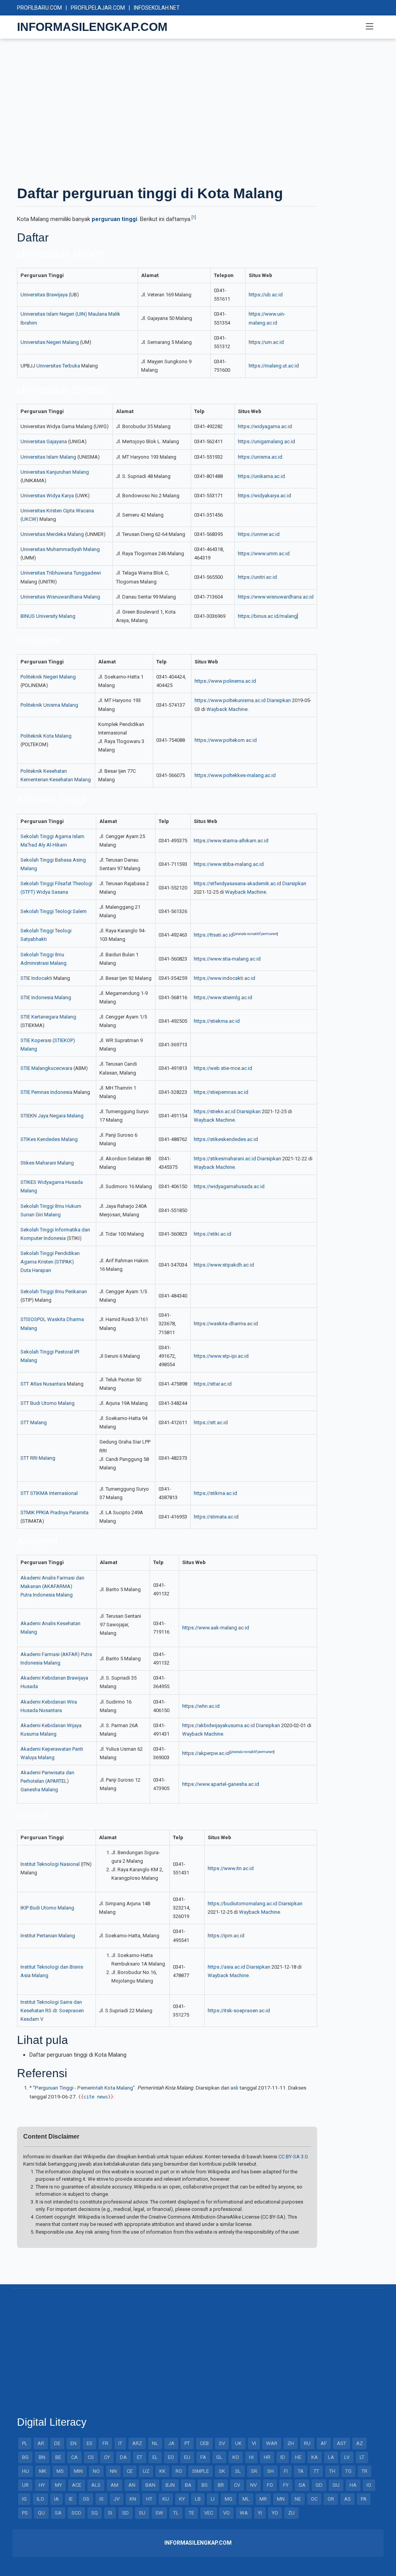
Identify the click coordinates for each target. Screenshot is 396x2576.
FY (286, 2485)
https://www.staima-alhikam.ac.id (231, 841)
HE (298, 2457)
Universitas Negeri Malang (50, 342)
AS (347, 2499)
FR (105, 2443)
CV (237, 2485)
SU (142, 2513)
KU (166, 2499)
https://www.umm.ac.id (264, 553)
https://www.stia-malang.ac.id (227, 959)
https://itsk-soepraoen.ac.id (239, 2011)
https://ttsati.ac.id (213, 935)
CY (107, 2457)
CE (130, 2471)
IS (102, 2499)
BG (25, 2457)
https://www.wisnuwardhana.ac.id (276, 597)
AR (41, 2443)
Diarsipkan (279, 700)
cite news (96, 2097)
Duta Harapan (36, 1270)
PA (364, 2499)
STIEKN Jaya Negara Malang (52, 1116)
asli (234, 2088)
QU (41, 2513)
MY (58, 2485)
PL (25, 2443)
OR (331, 2499)
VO (226, 2513)
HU (26, 2471)
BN (42, 2457)
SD (125, 2513)
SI (110, 2513)
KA (315, 2457)
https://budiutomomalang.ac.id (242, 1904)
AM (114, 2485)
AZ (359, 2443)
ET (140, 2457)
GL (219, 2457)
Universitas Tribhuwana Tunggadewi (61, 573)
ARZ (137, 2443)
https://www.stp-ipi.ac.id (221, 1356)
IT (120, 2443)
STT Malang (34, 1422)
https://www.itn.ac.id (231, 1868)
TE (191, 2513)
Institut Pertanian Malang (48, 1936)
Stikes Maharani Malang (47, 1163)
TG (348, 2471)
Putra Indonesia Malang (47, 1595)
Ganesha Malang (39, 1790)
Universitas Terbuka (58, 366)
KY (182, 2499)
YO (275, 2513)
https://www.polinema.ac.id (225, 681)
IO (369, 2485)
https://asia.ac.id (226, 1967)
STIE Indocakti (36, 978)
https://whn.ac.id (201, 1706)
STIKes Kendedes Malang (49, 1139)
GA (302, 2485)
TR (364, 2471)
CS (91, 2457)
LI (213, 2499)
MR (263, 2499)
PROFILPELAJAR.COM (98, 8)
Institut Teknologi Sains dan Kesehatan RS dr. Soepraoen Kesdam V (52, 2011)
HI (251, 2457)
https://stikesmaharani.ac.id (225, 1159)
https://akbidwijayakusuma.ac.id (218, 1725)
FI (286, 2471)
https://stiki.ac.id (213, 1234)
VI (254, 2443)
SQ (95, 2513)
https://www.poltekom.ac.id (226, 740)
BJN (170, 2485)
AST (341, 2443)
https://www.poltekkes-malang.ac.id (235, 775)
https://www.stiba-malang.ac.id (229, 864)
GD (319, 2485)
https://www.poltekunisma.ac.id (230, 700)
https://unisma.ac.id (260, 457)
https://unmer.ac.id (259, 534)
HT (149, 2499)
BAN (150, 2485)
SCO (76, 2513)
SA (58, 2513)
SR (254, 2471)
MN (281, 2499)
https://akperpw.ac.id (206, 1753)
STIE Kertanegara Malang (48, 1017)
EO (171, 2457)
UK (238, 2443)
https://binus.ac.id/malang (267, 616)
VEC (209, 2513)
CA (74, 2457)
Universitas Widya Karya (47, 496)
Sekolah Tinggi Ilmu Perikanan (54, 1291)
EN (73, 2443)
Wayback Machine (227, 709)
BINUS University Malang (48, 616)
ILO (40, 2499)
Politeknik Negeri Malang (48, 677)
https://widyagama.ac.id (265, 426)
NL (155, 2443)
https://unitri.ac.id (257, 577)
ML (246, 2499)
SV (222, 2443)
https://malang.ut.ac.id (274, 366)
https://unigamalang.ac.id (266, 441)
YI (260, 2513)
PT (187, 2443)
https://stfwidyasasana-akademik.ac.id (237, 883)
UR (25, 2485)
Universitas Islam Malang (48, 457)
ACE (77, 2485)
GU (336, 2485)
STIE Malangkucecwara (46, 1068)
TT (316, 2471)
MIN (78, 2471)
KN (133, 2499)
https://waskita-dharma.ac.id (226, 1324)
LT (362, 2457)
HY (42, 2485)
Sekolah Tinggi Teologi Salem (54, 911)
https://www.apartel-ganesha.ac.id (221, 1784)
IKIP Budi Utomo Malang (47, 1908)
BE (58, 2457)
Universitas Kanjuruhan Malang (55, 472)
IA (56, 2499)
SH (271, 2471)
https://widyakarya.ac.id (265, 496)
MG (229, 2499)
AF (324, 2443)
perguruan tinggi (114, 219)
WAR (272, 2443)
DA (123, 2457)
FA (203, 2457)
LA (331, 2457)
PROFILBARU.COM (39, 8)
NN (113, 2471)
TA (301, 2471)
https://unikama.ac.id (261, 476)
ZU (291, 2513)
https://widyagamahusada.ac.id (229, 1186)
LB (198, 2499)
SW (159, 2513)
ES (90, 2443)
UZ (146, 2471)
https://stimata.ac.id (216, 1517)
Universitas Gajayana (44, 441)
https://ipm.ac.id (226, 1936)
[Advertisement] (198, 111)
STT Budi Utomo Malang (48, 1403)
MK (43, 2471)
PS (25, 2513)
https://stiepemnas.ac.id (221, 1092)
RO (179, 2471)
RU (307, 2443)
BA (188, 2485)
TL (176, 2513)
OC (314, 2499)
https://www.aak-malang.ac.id (216, 1628)
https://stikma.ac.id (215, 1493)
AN (132, 2485)
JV (117, 2499)
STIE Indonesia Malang (46, 997)
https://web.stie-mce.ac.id (223, 1068)
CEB (204, 2443)
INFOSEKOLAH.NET (157, 8)
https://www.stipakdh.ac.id (224, 1265)
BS (205, 2485)
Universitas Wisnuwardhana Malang (60, 597)
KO (236, 2457)
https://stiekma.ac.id (217, 1021)
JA (171, 2443)
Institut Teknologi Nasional (50, 1864)
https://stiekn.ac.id (215, 1111)
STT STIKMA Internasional (49, 1493)
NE (298, 2499)
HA (353, 2485)
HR (267, 2457)
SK (222, 2471)
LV (347, 2457)
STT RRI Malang (38, 1458)
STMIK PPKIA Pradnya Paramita (55, 1512)
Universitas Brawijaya (44, 295)
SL (238, 2471)
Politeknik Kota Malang (46, 736)
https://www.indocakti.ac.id (224, 978)
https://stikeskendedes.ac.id (226, 1139)
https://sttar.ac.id (213, 1384)
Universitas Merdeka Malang (52, 534)
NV (253, 2485)
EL (155, 2457)
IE (71, 2499)
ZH (291, 2443)
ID (283, 2457)
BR (221, 2485)
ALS (96, 2485)
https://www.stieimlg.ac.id (223, 997)
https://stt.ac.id (211, 1422)
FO (270, 2485)
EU (187, 2457)
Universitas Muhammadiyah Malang (60, 549)
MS (60, 2471)
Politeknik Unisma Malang (49, 705)
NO (96, 2471)
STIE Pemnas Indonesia (46, 1092)
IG (24, 2499)
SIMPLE (201, 2471)
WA (244, 2513)
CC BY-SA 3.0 (293, 2157)
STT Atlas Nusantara (43, 1384)
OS (86, 2499)
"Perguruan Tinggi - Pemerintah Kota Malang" (84, 2088)
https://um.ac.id (266, 342)
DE (57, 2443)
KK (162, 2471)
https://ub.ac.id (266, 295)
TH (332, 2471)
